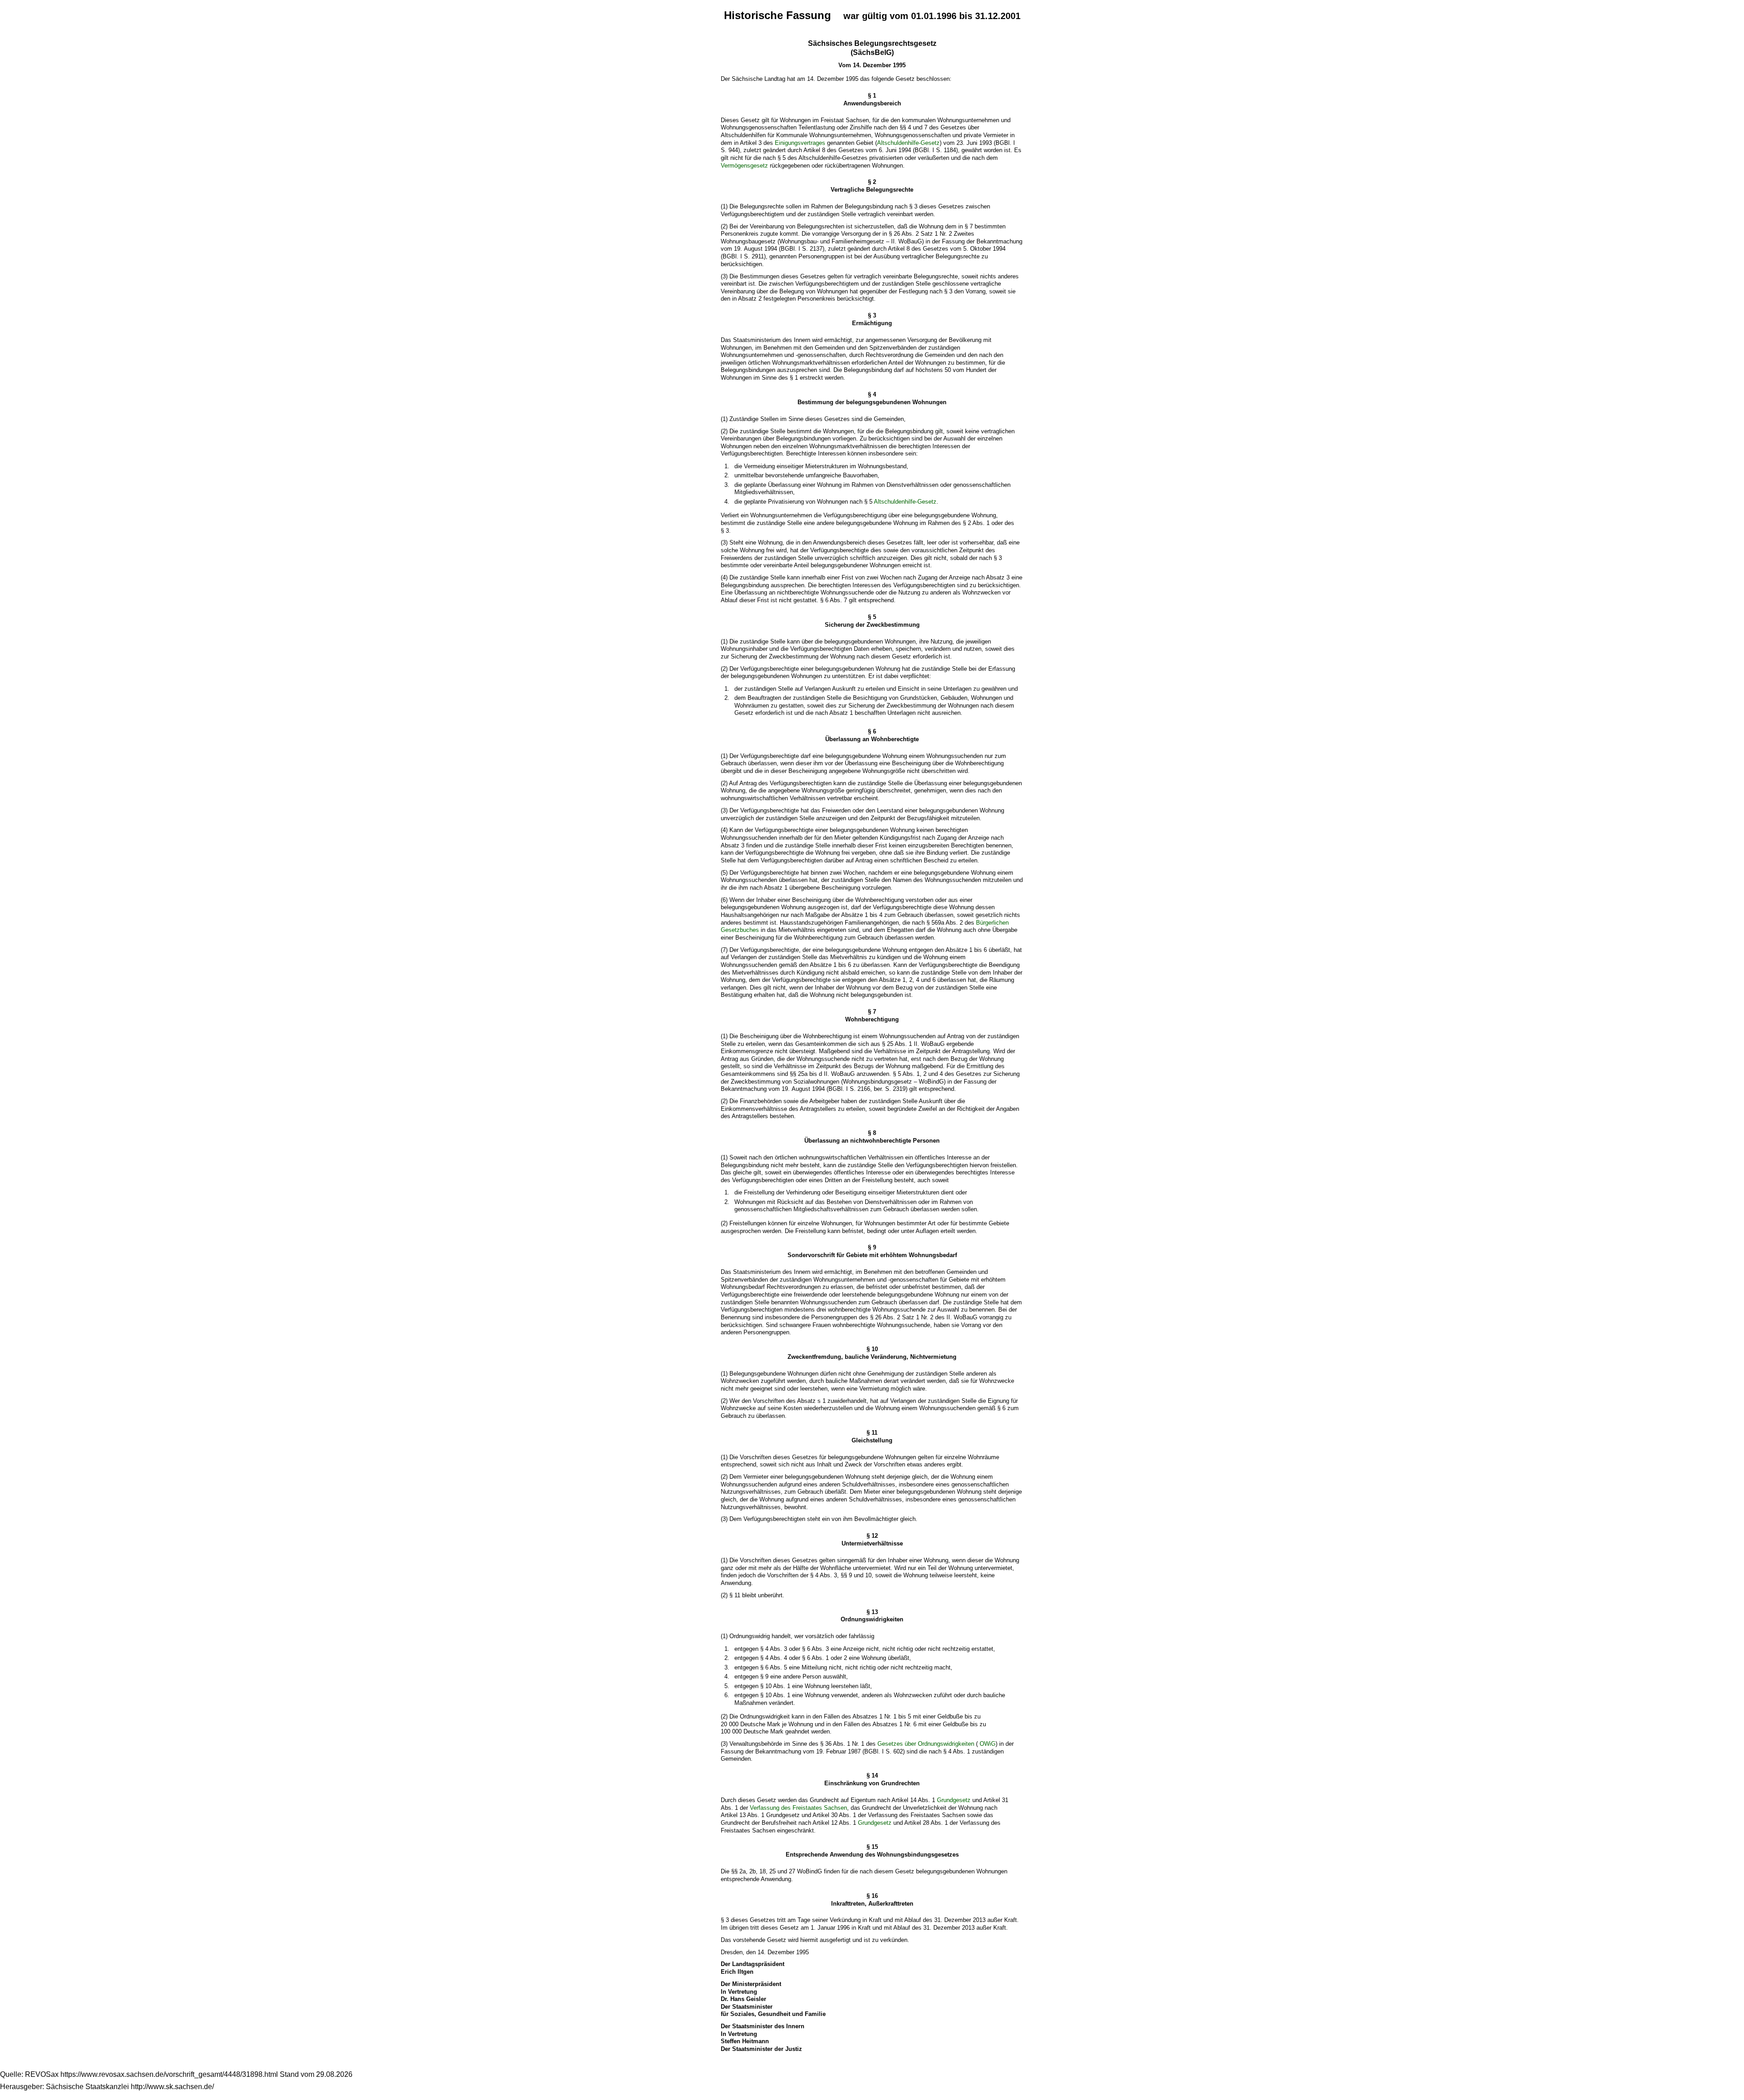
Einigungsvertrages (800, 143)
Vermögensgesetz (744, 166)
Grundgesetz (954, 1800)
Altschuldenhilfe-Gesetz (908, 143)
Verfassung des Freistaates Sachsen (798, 1808)
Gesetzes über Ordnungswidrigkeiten (926, 1744)
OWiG (988, 1744)
